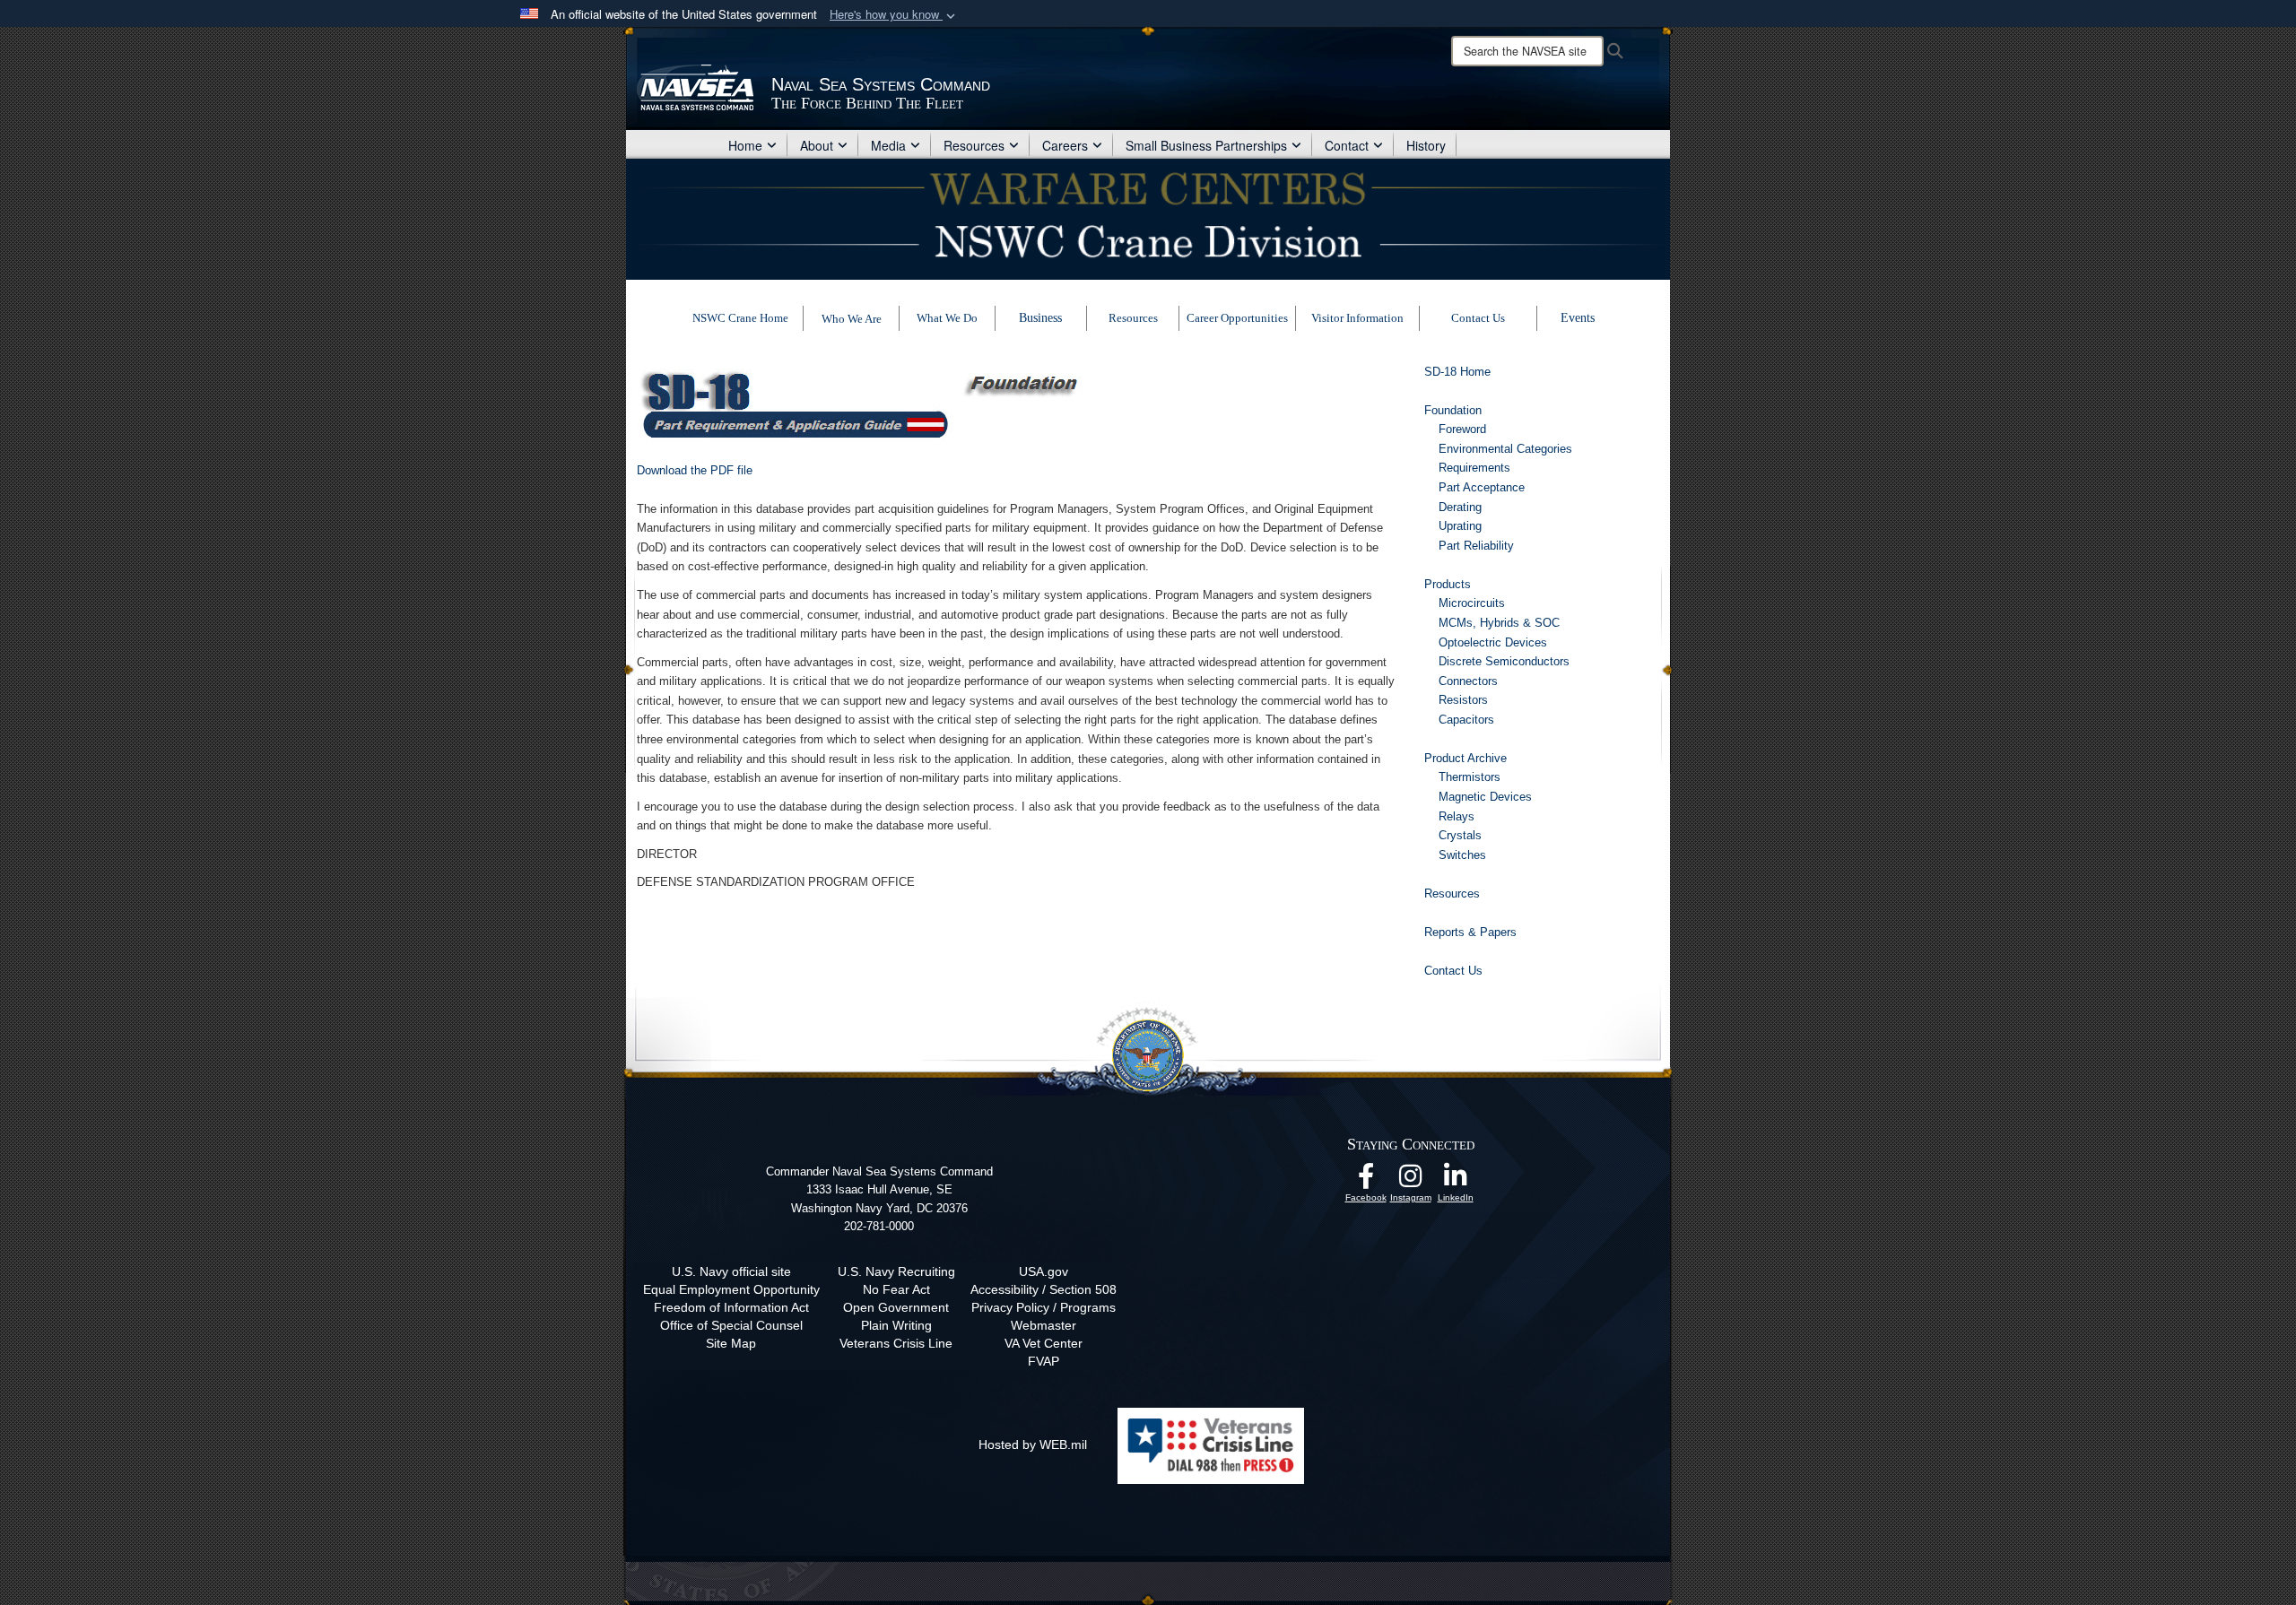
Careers (1065, 145)
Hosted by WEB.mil (1033, 1444)
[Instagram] (1411, 1181)
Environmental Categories (1505, 449)
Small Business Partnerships (1206, 145)
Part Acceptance (1482, 487)
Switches (1462, 855)
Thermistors (1470, 777)
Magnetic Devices (1485, 797)
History (1426, 145)
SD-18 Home (1457, 372)
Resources (974, 145)
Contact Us (1478, 318)
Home (745, 145)
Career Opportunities (1237, 318)
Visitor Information (1357, 318)
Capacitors (1466, 720)
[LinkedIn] (1456, 1181)
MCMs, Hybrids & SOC (1499, 623)
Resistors (1463, 700)
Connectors (1468, 681)
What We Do (947, 318)
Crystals (1460, 835)
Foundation (1453, 410)
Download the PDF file (695, 470)
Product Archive (1465, 758)
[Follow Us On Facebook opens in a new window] (1366, 1181)
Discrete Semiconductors (1504, 661)
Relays (1457, 816)
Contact (1347, 145)
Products (1448, 584)
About (817, 145)
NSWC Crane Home (740, 318)
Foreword (1462, 429)
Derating (1460, 507)
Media (888, 145)
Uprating (1460, 526)
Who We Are (852, 319)
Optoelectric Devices (1493, 642)
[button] (894, 15)
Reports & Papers (1470, 932)
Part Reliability (1476, 546)
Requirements (1474, 468)
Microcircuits (1472, 603)
